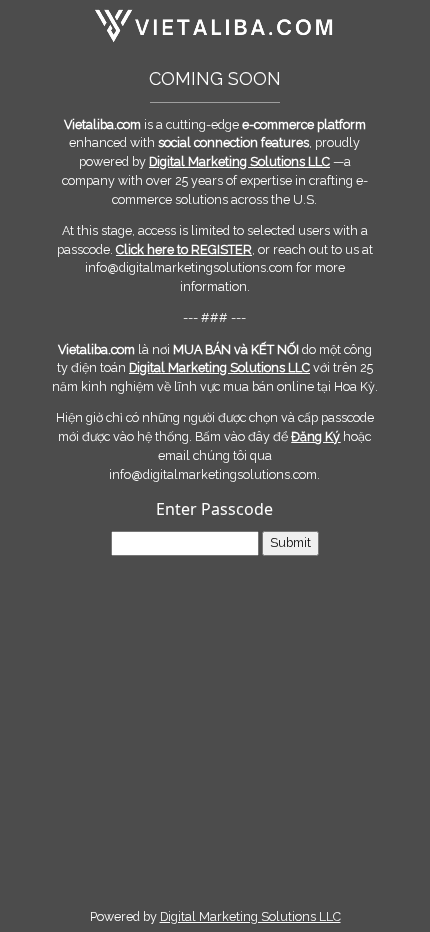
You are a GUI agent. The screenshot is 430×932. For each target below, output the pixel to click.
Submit (290, 542)
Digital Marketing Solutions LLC (250, 916)
